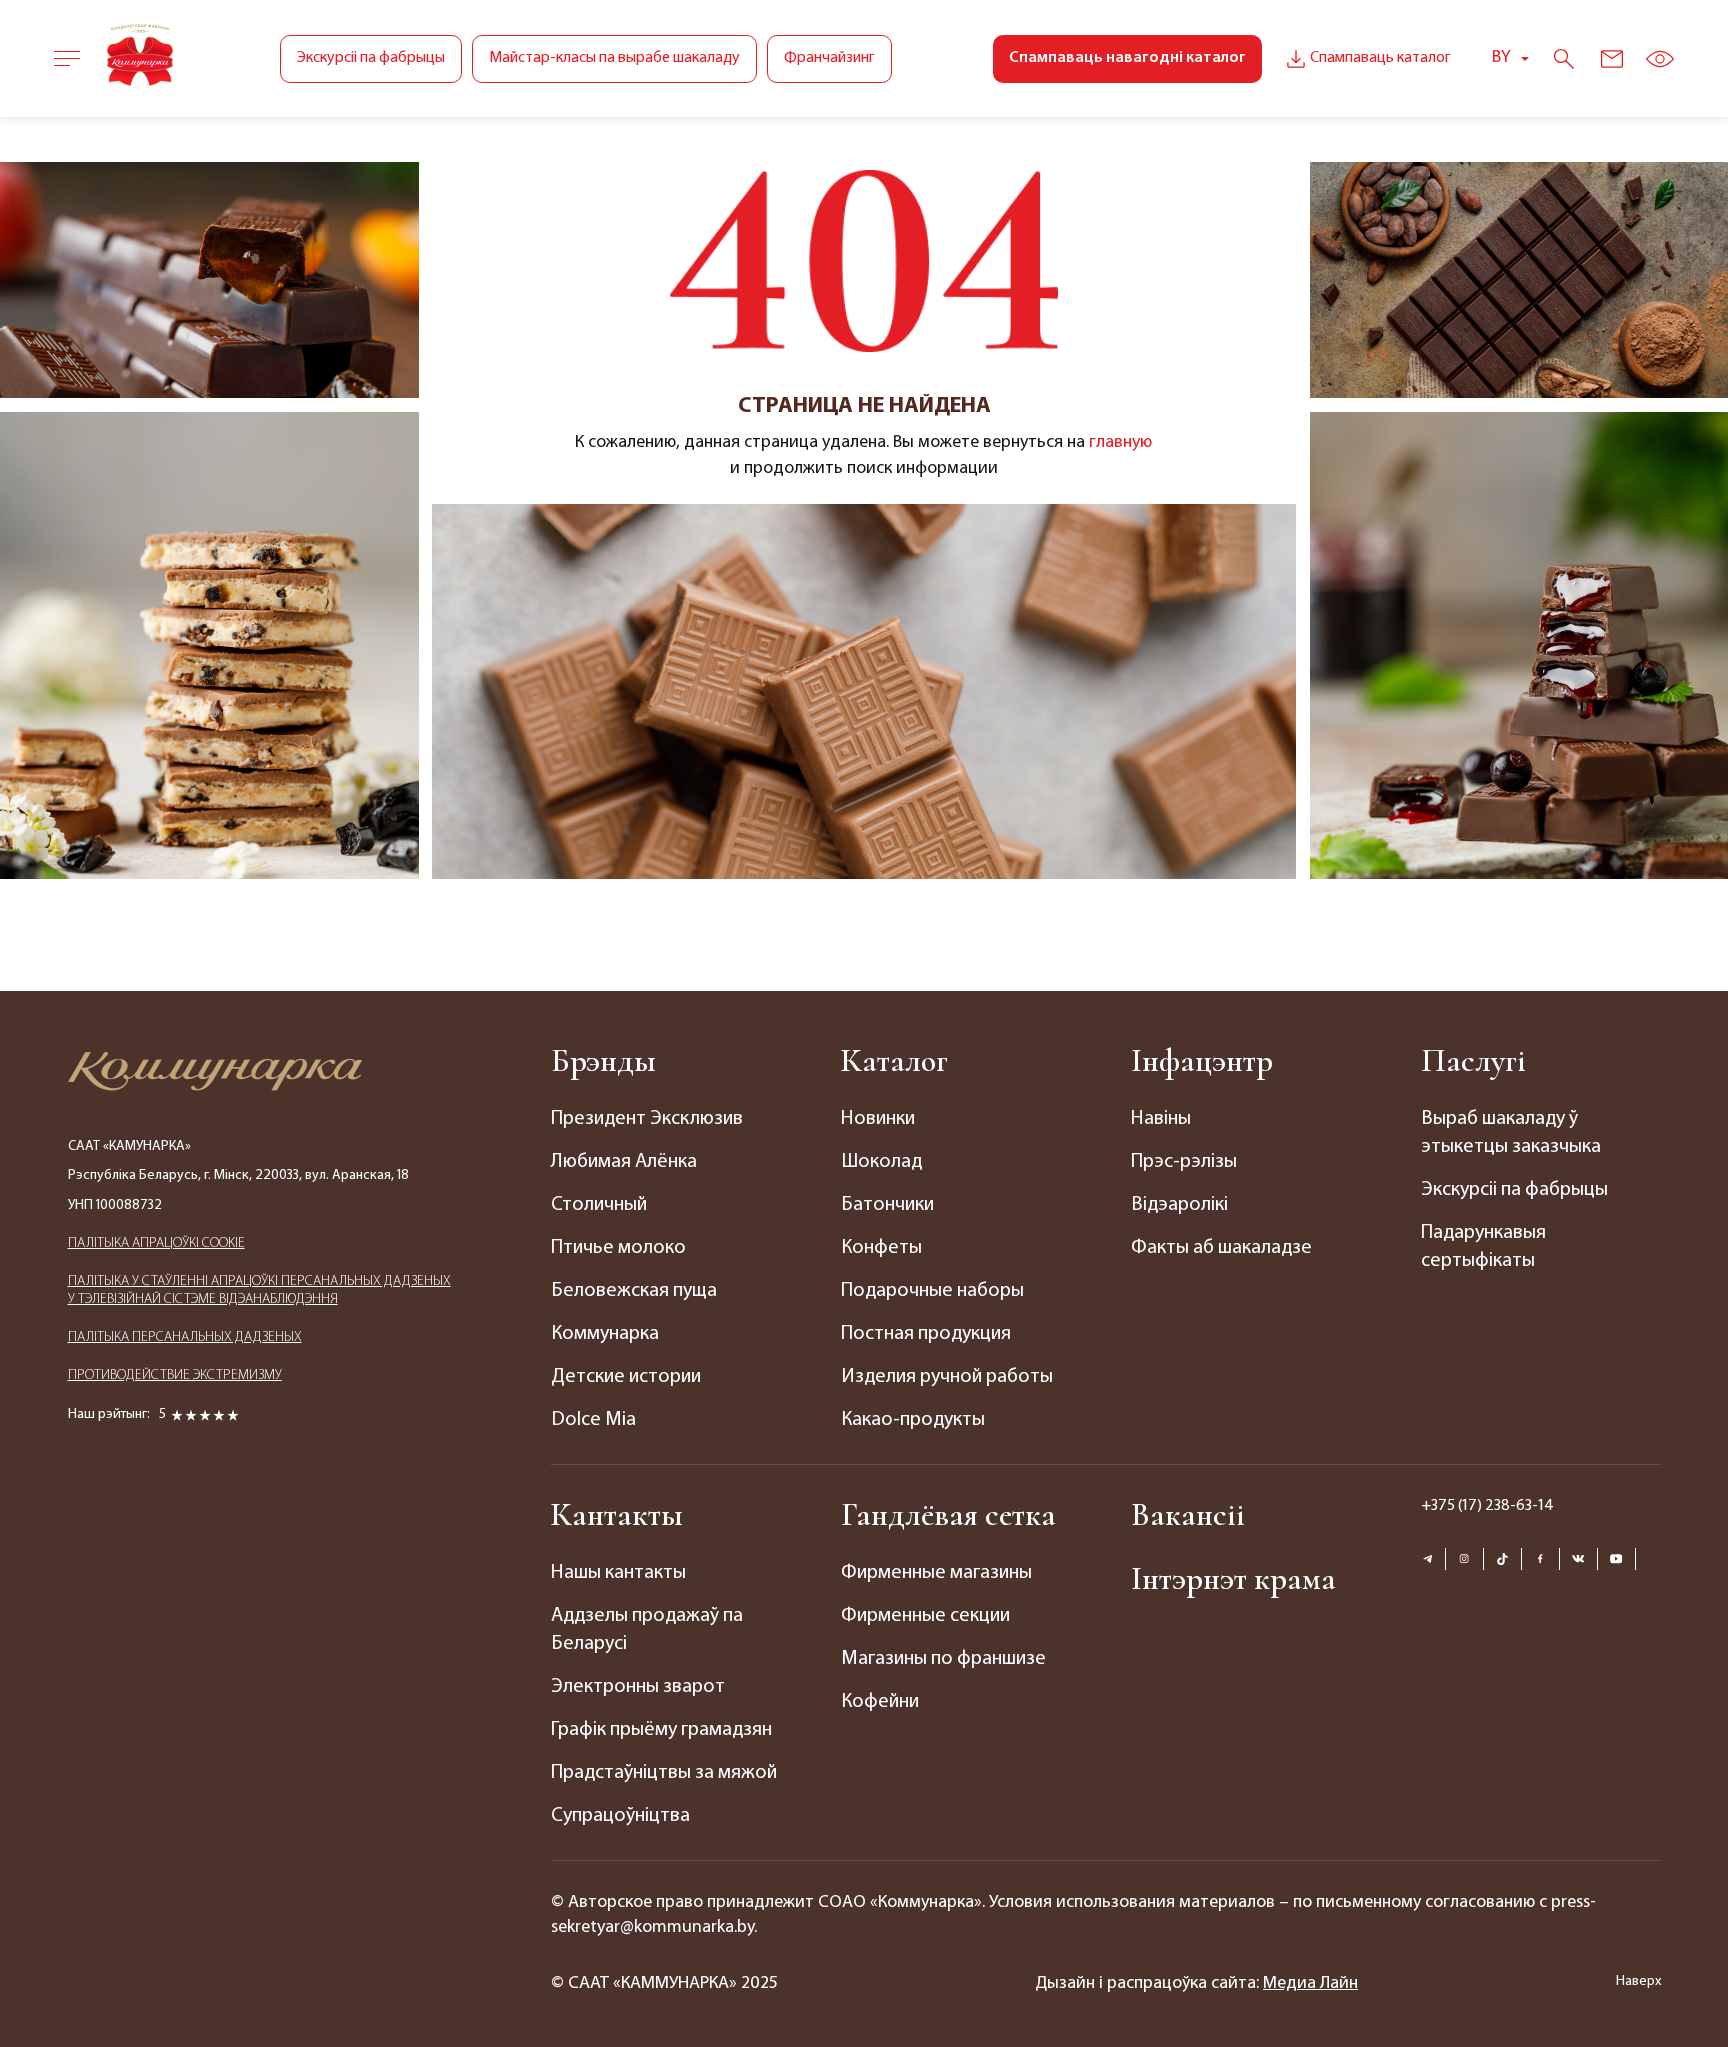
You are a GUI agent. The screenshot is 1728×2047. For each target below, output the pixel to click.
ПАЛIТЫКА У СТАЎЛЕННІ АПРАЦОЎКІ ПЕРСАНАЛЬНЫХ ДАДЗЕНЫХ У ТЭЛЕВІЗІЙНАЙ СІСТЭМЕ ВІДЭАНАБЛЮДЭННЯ (259, 1290)
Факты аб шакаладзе (1221, 1248)
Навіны (1161, 1119)
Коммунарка (605, 1334)
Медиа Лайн (1310, 1984)
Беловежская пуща (634, 1291)
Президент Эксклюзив (647, 1119)
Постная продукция (926, 1334)
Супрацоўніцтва (620, 1816)
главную (1120, 443)
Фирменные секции (925, 1616)
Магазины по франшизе (943, 1659)
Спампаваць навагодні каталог (1127, 58)
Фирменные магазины (936, 1573)
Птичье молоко (618, 1248)
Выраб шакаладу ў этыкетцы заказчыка (1511, 1133)
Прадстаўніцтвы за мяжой (664, 1773)
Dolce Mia (593, 1420)
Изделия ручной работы (947, 1377)
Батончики (887, 1205)
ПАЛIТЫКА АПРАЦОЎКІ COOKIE (156, 1243)
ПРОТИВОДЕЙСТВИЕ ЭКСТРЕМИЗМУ (175, 1375)
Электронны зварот (638, 1687)
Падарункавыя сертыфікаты (1483, 1247)
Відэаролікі (1179, 1205)
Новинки (878, 1119)
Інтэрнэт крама (1233, 1578)
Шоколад (881, 1162)
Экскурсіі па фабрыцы (371, 58)
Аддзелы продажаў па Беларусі (647, 1630)
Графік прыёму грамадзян (661, 1730)
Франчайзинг (829, 58)
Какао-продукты (913, 1420)
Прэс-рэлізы (1184, 1162)
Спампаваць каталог (1380, 58)
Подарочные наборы (932, 1291)
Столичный (599, 1205)
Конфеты (881, 1248)
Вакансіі (1188, 1514)
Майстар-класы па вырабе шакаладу (614, 58)
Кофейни (880, 1702)
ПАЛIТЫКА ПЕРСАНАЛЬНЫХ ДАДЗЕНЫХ (185, 1337)
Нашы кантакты (618, 1573)
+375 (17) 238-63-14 (1487, 1506)
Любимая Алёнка (624, 1162)
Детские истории (626, 1377)
